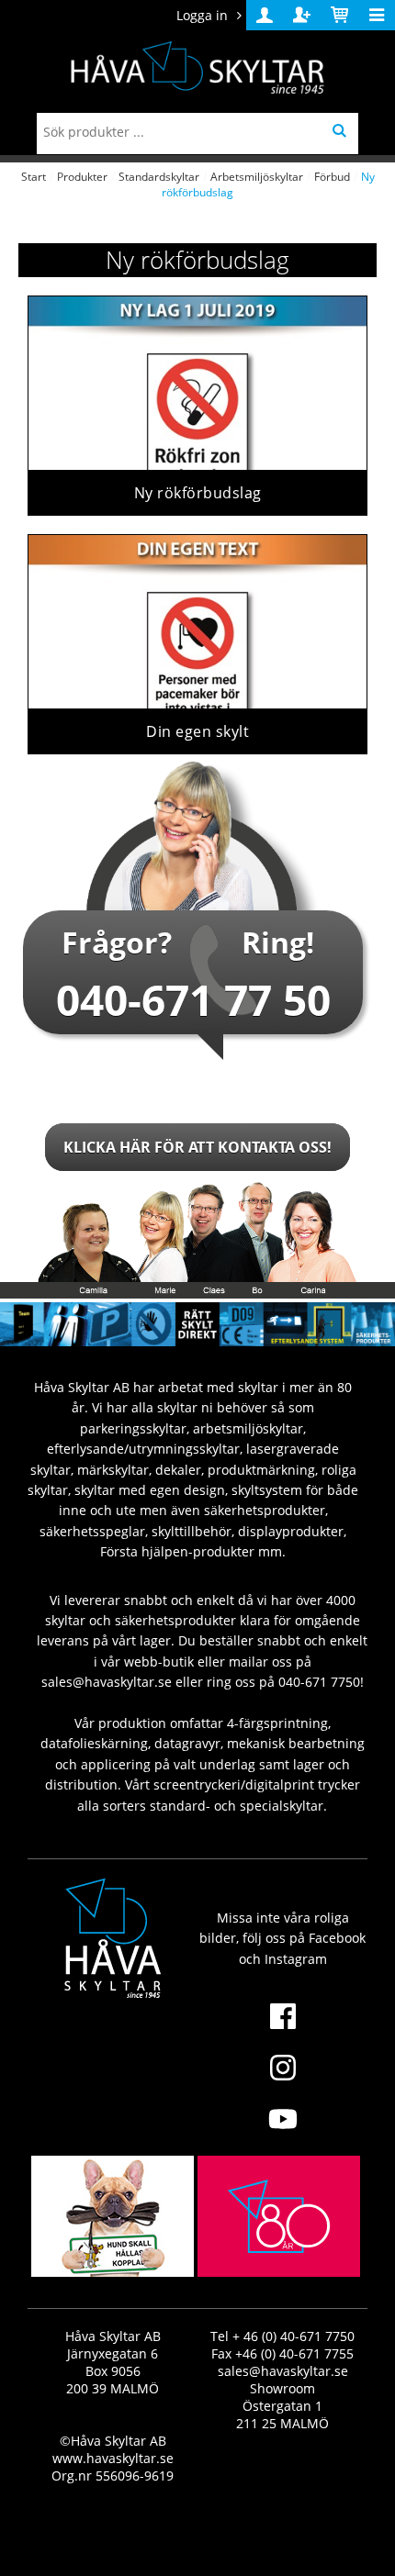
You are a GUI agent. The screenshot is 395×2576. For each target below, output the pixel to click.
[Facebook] (282, 2027)
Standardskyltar (159, 177)
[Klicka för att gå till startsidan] (279, 2259)
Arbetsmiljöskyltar (257, 177)
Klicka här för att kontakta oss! (197, 1147)
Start (34, 177)
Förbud (332, 177)
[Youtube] (282, 2130)
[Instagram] (282, 2079)
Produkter (82, 177)
